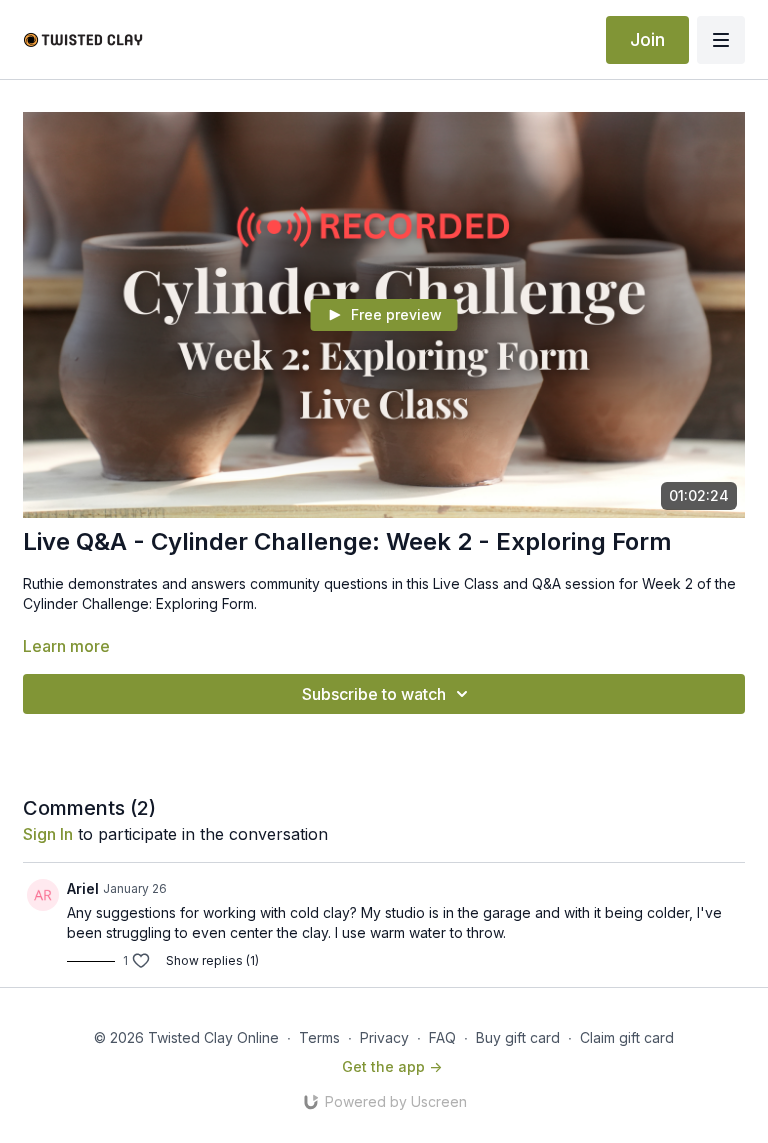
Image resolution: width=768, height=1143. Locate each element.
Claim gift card (627, 1037)
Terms (319, 1037)
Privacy (384, 1037)
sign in (48, 834)
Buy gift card (518, 1037)
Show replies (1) (212, 960)
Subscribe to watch (374, 694)
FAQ (442, 1037)
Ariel (83, 888)
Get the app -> (392, 1066)
